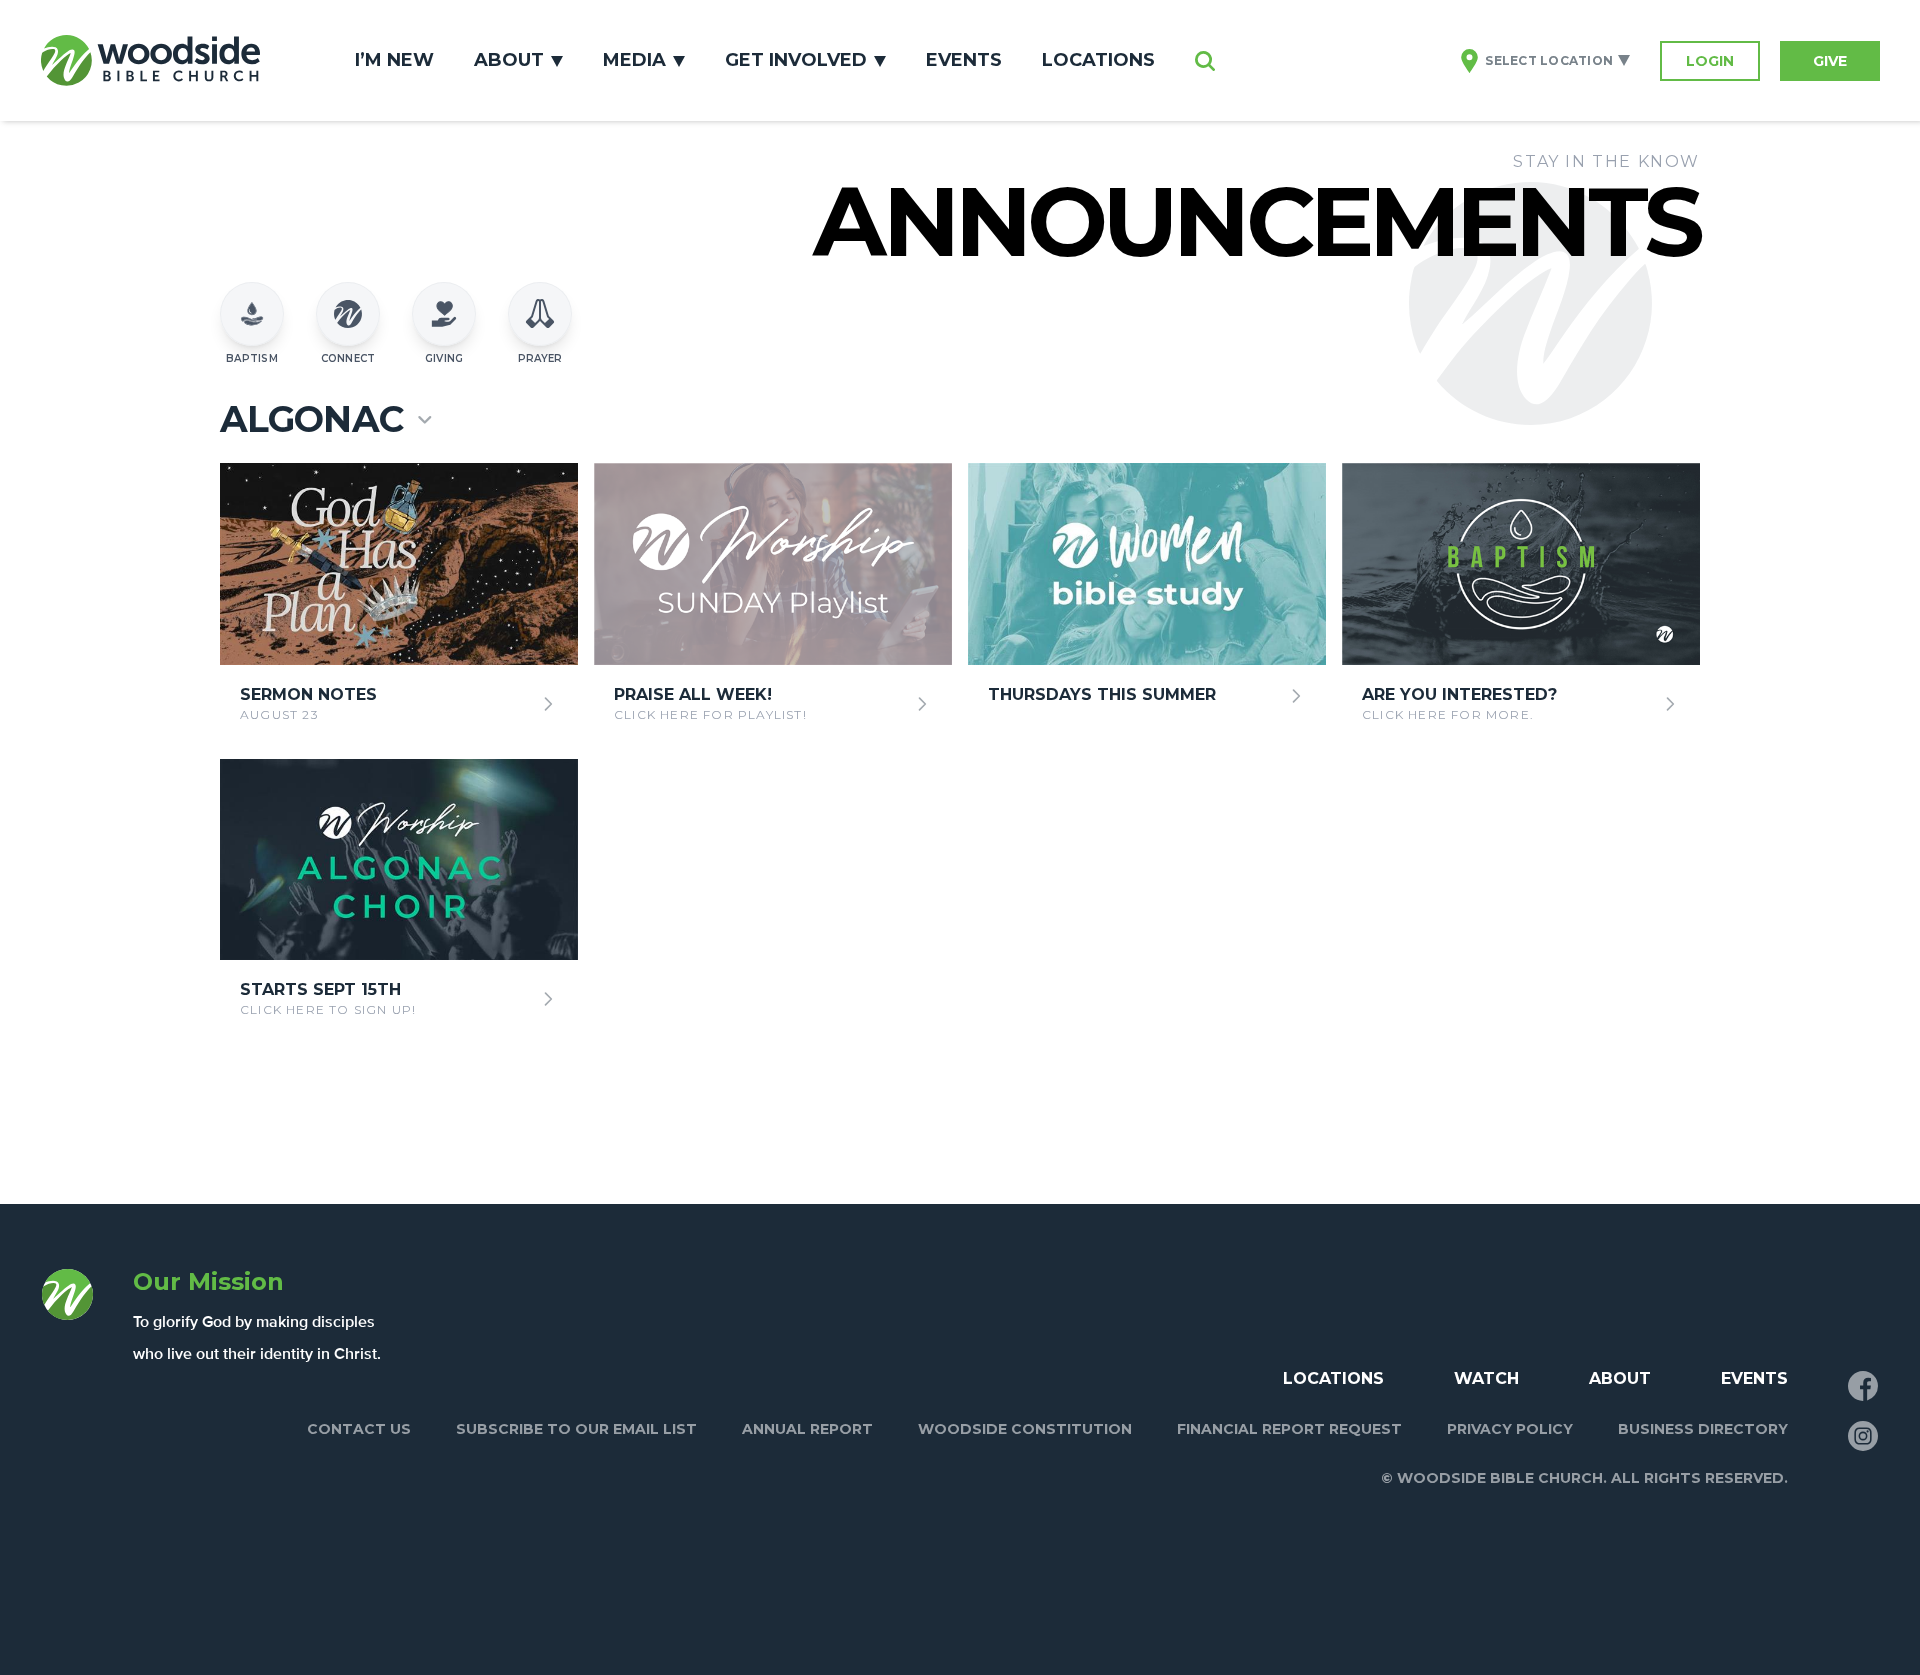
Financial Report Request (1289, 1429)
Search (1205, 61)
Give (1830, 61)
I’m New (394, 60)
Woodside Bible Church (150, 60)
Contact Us (359, 1429)
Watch (1486, 1378)
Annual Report (807, 1429)
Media (634, 60)
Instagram (1863, 1436)
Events (964, 60)
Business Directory (1703, 1429)
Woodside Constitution (1025, 1429)
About (509, 60)
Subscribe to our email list (576, 1429)
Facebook (1863, 1386)
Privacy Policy (1510, 1429)
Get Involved (796, 60)
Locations (1098, 60)
